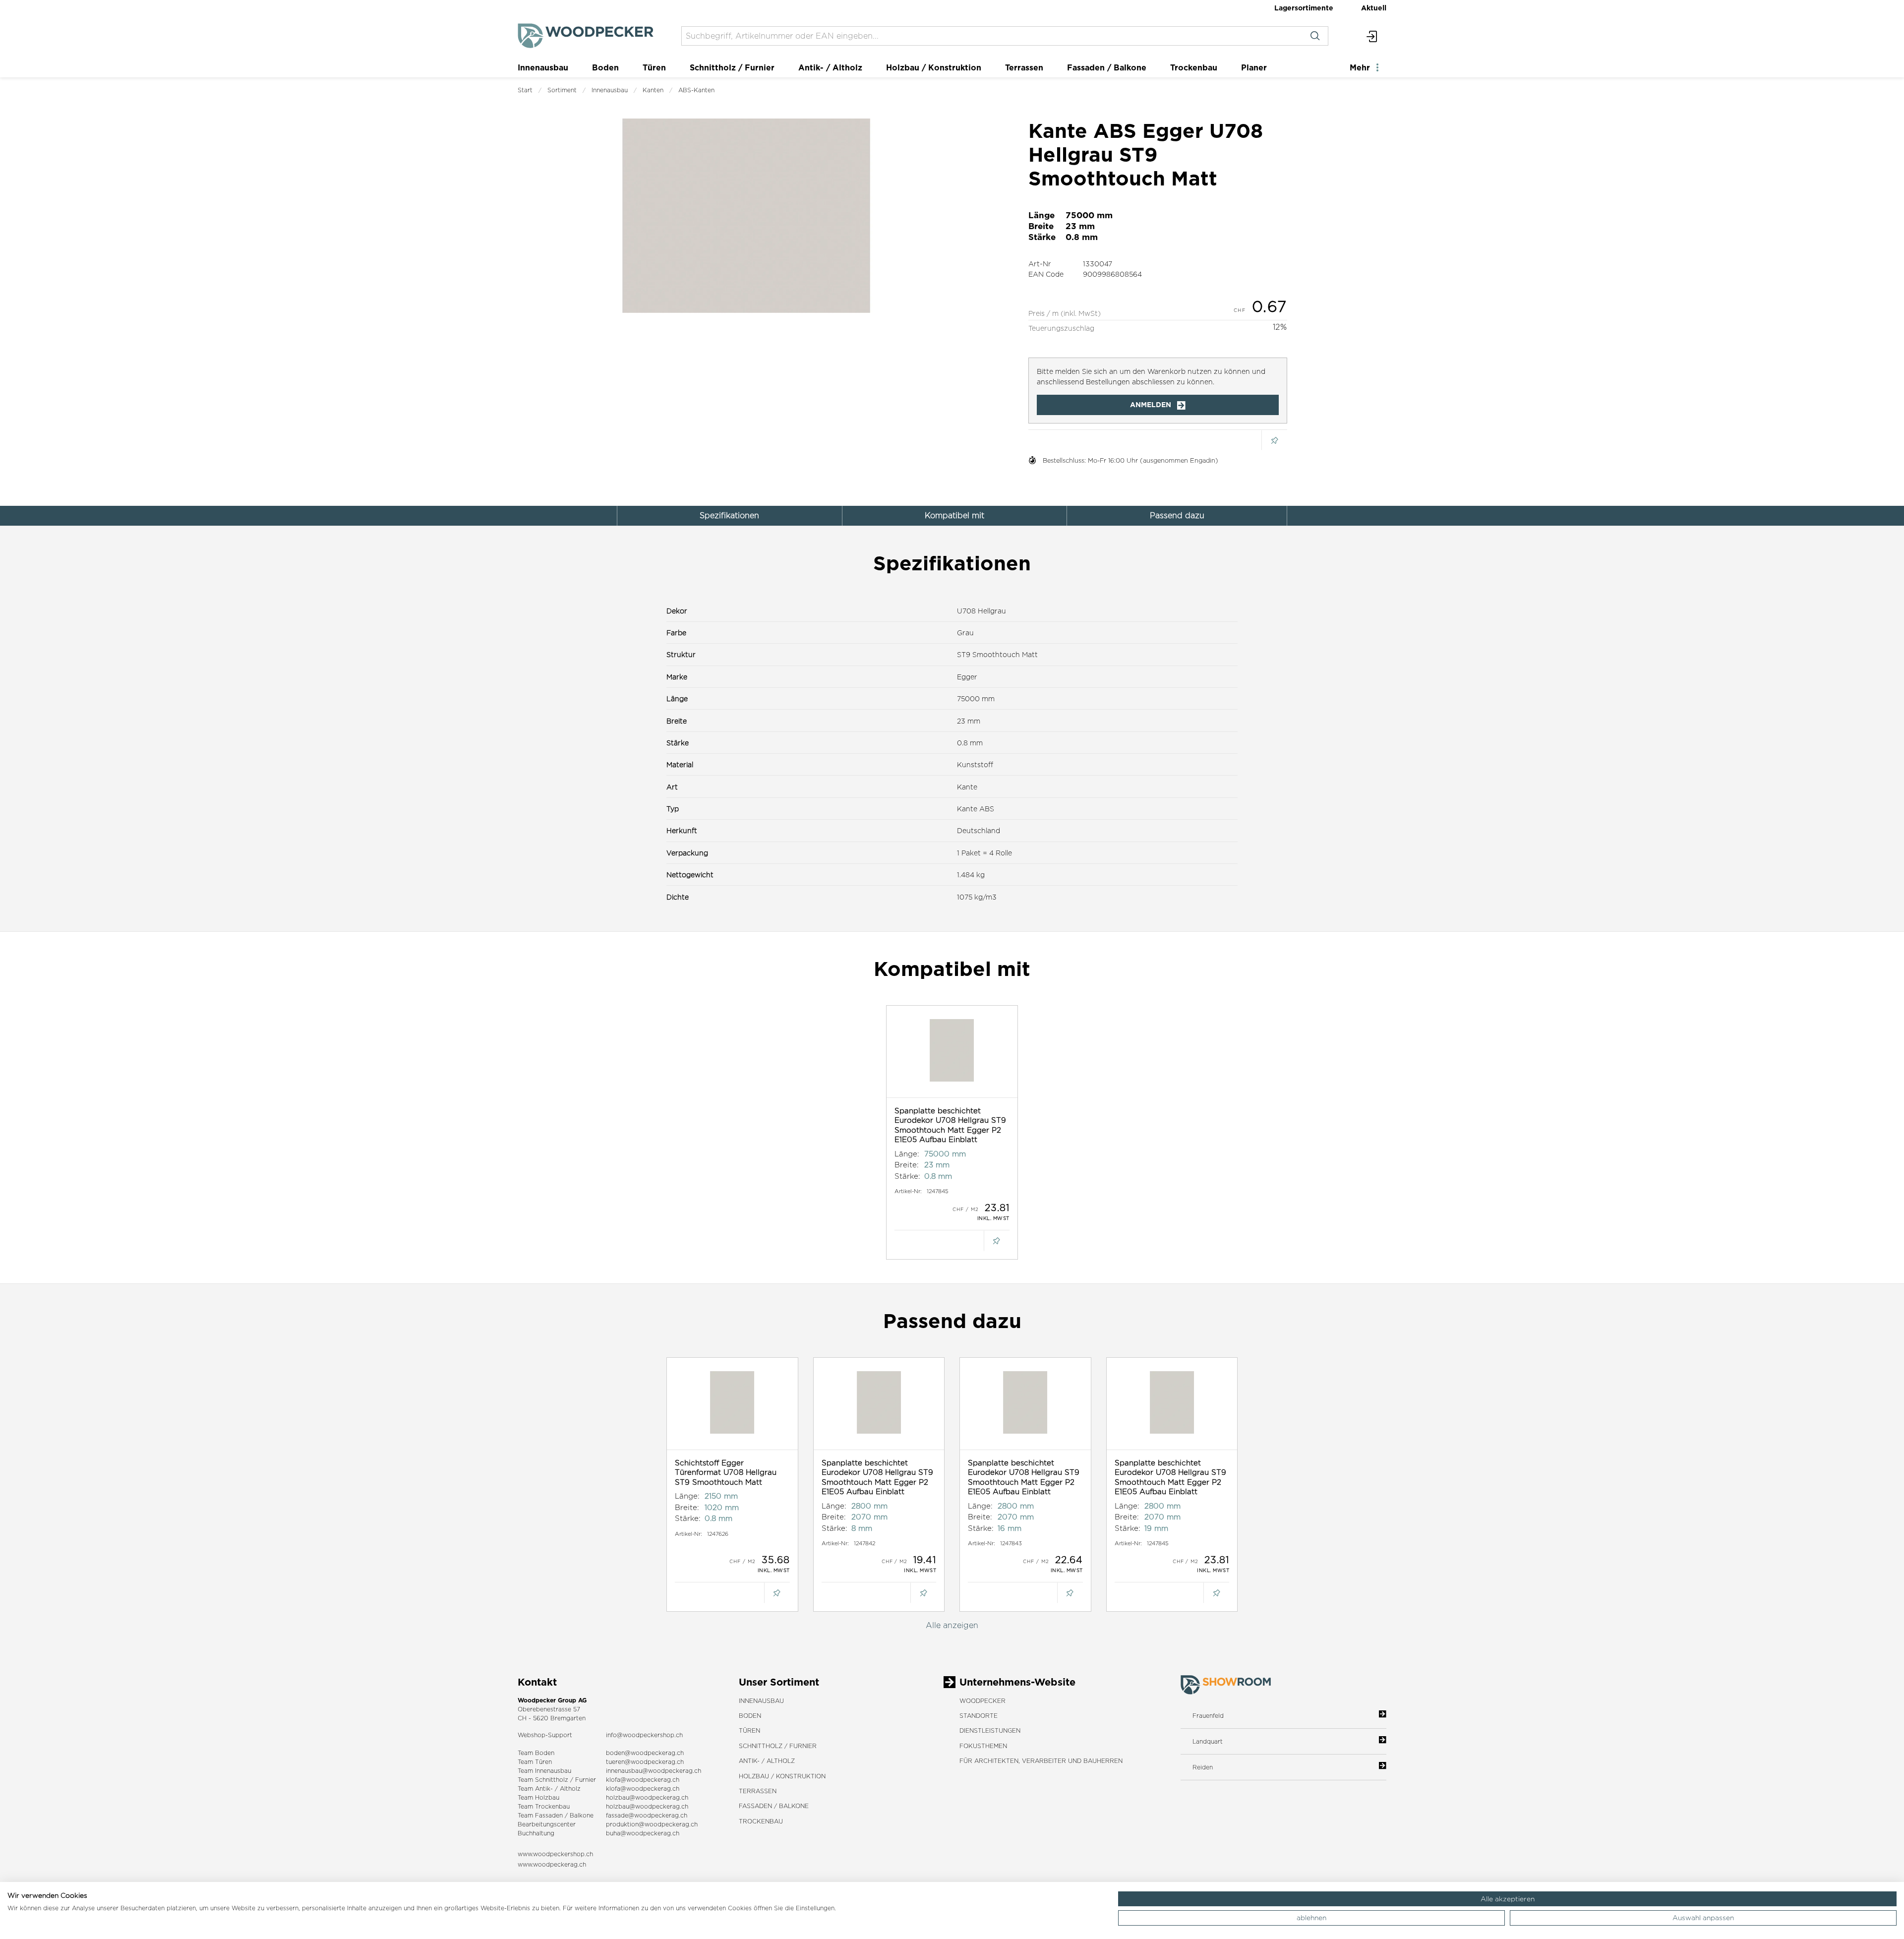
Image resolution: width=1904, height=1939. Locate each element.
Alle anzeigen (952, 1625)
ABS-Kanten (696, 90)
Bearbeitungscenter (547, 1824)
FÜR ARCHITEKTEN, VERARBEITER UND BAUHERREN (1041, 1761)
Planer (1254, 67)
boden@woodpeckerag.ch (645, 1753)
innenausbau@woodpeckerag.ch (654, 1771)
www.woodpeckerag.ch (552, 1864)
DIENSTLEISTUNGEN (990, 1730)
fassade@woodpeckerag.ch (647, 1815)
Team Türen (535, 1762)
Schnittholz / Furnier (732, 67)
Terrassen (1024, 67)
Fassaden (549, 1815)
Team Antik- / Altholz (549, 1788)
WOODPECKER (982, 1701)
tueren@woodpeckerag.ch (645, 1762)
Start (525, 90)
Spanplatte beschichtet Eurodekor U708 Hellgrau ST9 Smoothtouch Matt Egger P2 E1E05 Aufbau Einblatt (950, 1125)
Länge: (907, 1154)
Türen (654, 67)
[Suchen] (1315, 36)
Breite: (907, 1165)
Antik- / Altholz (830, 67)
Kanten (653, 90)
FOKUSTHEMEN (983, 1746)
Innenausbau (543, 67)
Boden (605, 67)
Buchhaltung (536, 1833)
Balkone (582, 1815)
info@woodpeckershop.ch (644, 1735)
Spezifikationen (729, 515)
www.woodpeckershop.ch (555, 1854)
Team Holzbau (538, 1797)
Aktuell (1374, 8)
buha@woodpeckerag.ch (643, 1833)
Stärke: (907, 1176)
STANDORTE (979, 1716)
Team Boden (536, 1753)
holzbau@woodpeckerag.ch (647, 1797)
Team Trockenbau (544, 1806)
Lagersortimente (1304, 8)
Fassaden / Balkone (1107, 67)
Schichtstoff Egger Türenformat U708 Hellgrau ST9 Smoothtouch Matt (726, 1472)
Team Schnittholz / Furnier (557, 1780)
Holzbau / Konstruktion (934, 67)
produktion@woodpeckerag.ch (652, 1824)
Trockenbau (1194, 67)
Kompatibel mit (954, 515)
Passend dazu (1177, 515)
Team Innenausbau (544, 1771)
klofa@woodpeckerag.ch (643, 1780)
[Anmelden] (1372, 36)
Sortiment (562, 90)
